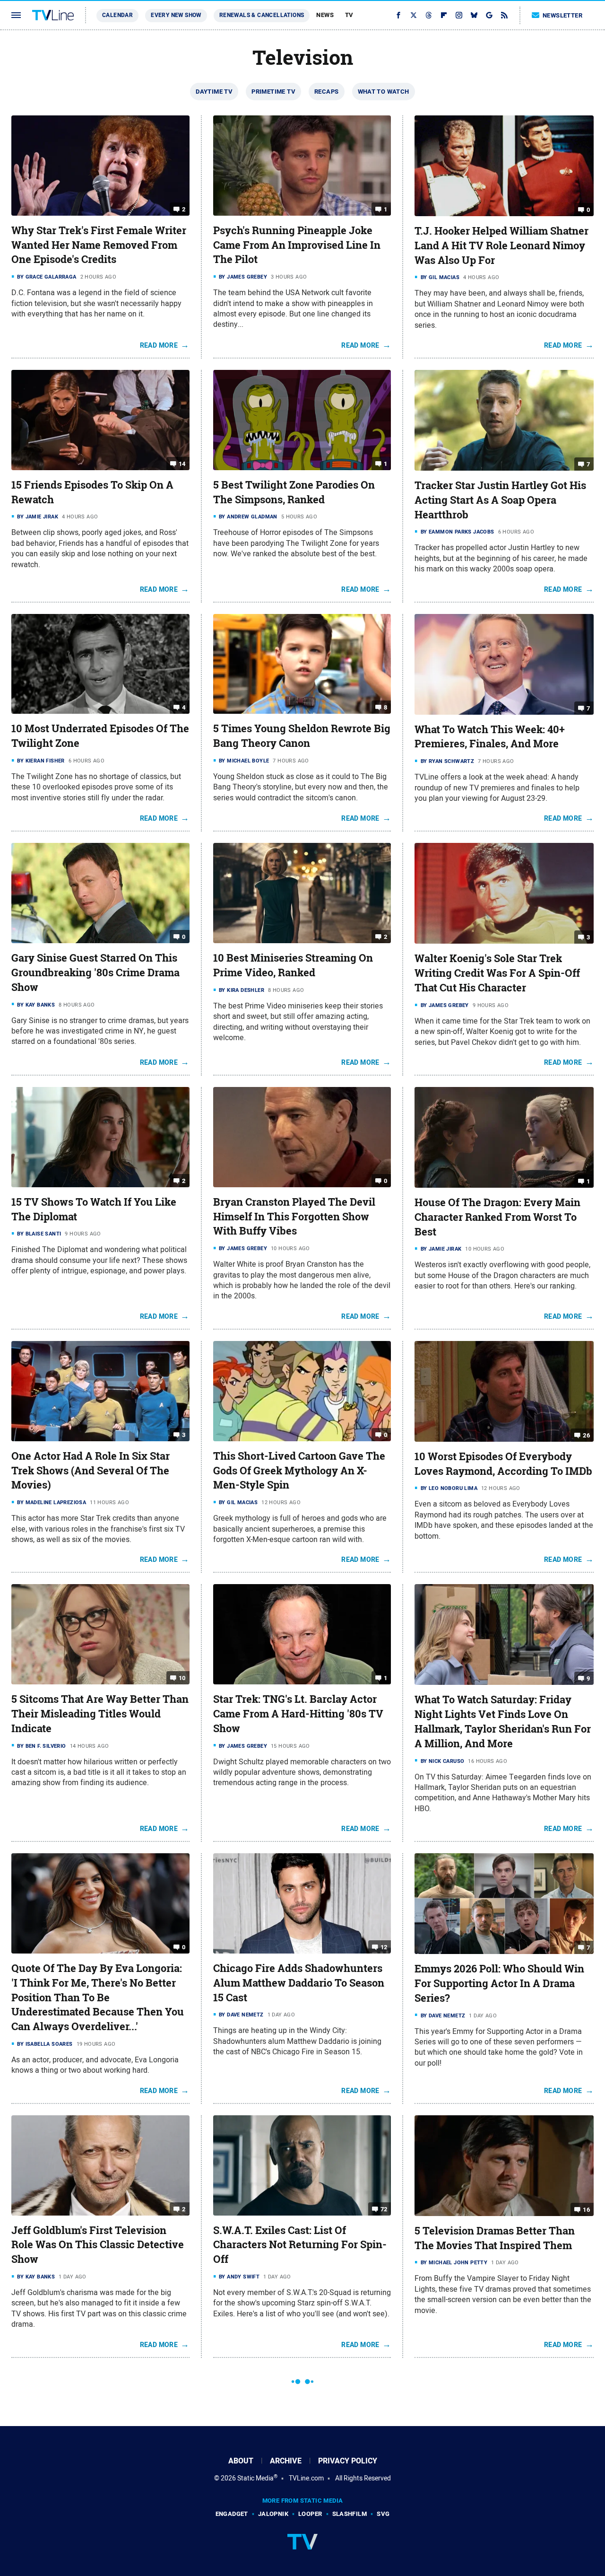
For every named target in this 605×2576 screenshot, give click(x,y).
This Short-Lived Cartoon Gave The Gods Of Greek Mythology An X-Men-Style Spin (299, 1471)
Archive (286, 2461)
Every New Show (176, 15)
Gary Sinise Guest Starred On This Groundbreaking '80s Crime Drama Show (95, 973)
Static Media (255, 2478)
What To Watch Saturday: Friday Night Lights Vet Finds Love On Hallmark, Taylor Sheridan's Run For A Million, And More (503, 1721)
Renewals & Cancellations (262, 15)
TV (349, 15)
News (325, 15)
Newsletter (562, 15)
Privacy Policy (348, 2461)
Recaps (326, 92)
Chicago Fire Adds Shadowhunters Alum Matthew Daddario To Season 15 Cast (299, 1983)
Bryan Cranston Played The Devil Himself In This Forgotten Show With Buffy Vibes (294, 1217)
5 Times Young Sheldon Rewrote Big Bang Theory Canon (302, 736)
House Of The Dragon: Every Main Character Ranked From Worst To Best (497, 1217)
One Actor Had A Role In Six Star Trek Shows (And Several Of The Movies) (91, 1471)
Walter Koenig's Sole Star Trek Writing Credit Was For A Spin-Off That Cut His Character (497, 973)
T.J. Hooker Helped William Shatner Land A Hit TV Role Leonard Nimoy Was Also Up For (501, 245)
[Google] (489, 15)
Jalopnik (273, 2514)
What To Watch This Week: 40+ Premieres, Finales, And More (490, 737)
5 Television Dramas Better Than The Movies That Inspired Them (495, 2238)
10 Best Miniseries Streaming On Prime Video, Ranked (293, 965)
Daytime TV (214, 92)
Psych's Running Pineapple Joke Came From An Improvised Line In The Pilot (297, 245)
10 (182, 1678)
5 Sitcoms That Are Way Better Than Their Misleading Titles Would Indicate (100, 1714)
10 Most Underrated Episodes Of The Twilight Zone (100, 736)
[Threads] (429, 15)
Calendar (117, 15)
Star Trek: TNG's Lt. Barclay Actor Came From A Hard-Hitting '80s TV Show (298, 1714)
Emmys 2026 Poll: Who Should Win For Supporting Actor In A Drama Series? (499, 1983)
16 (586, 2210)
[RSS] (504, 15)
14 (182, 464)
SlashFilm (350, 2514)
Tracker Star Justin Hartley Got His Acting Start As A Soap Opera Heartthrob (500, 500)
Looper (310, 2514)
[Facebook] (398, 15)
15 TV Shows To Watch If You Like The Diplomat (94, 1209)
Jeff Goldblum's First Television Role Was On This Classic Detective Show (98, 2245)
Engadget (232, 2514)
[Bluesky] (474, 15)
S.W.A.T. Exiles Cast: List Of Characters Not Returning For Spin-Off (300, 2245)
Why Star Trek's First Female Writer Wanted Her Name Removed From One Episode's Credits (99, 245)
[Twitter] (414, 15)
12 (384, 1947)
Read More (159, 345)
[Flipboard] (444, 15)
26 (586, 1435)
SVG (383, 2514)
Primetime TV (273, 92)
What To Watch (384, 92)
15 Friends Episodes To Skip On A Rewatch (92, 492)
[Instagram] (459, 15)
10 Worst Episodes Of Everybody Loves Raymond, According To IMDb (503, 1464)
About (241, 2461)
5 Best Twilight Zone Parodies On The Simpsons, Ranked (294, 492)
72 (384, 2209)
